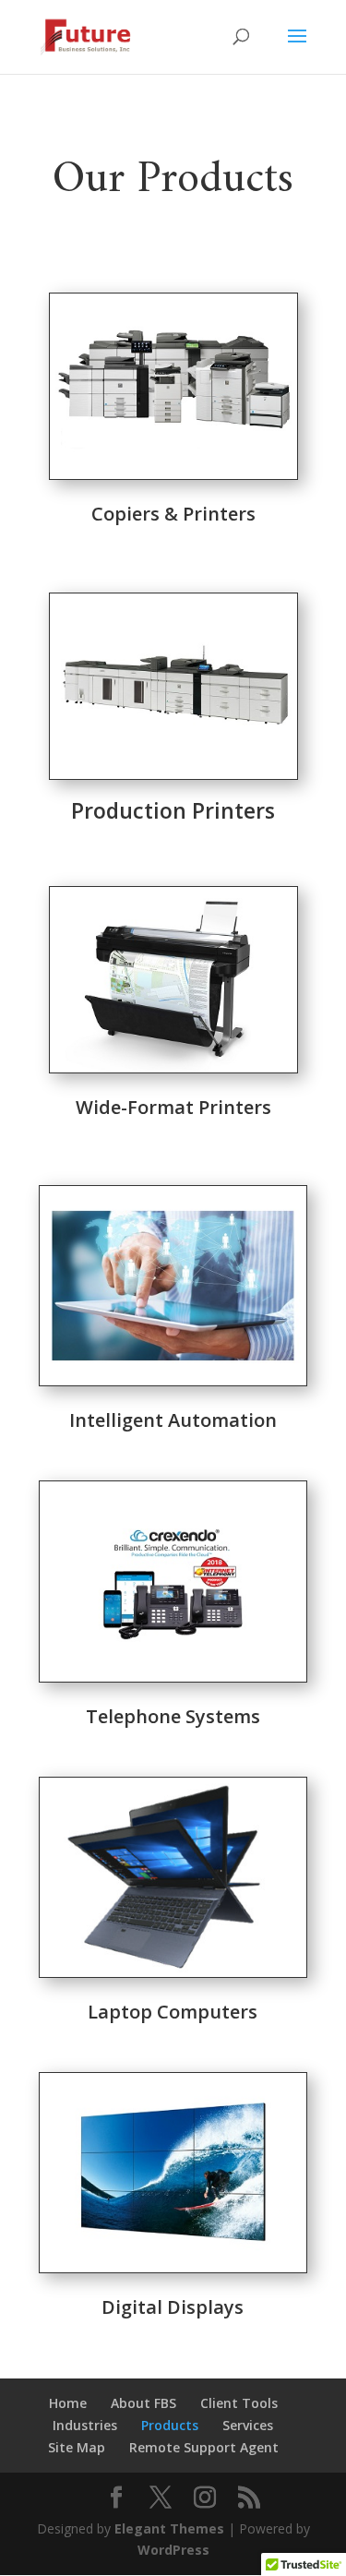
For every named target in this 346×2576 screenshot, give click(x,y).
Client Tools (239, 2403)
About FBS (143, 2403)
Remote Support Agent (204, 2447)
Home (68, 2403)
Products (170, 2425)
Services (248, 2425)
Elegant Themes (169, 2528)
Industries (85, 2425)
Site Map (77, 2447)
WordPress (173, 2550)
